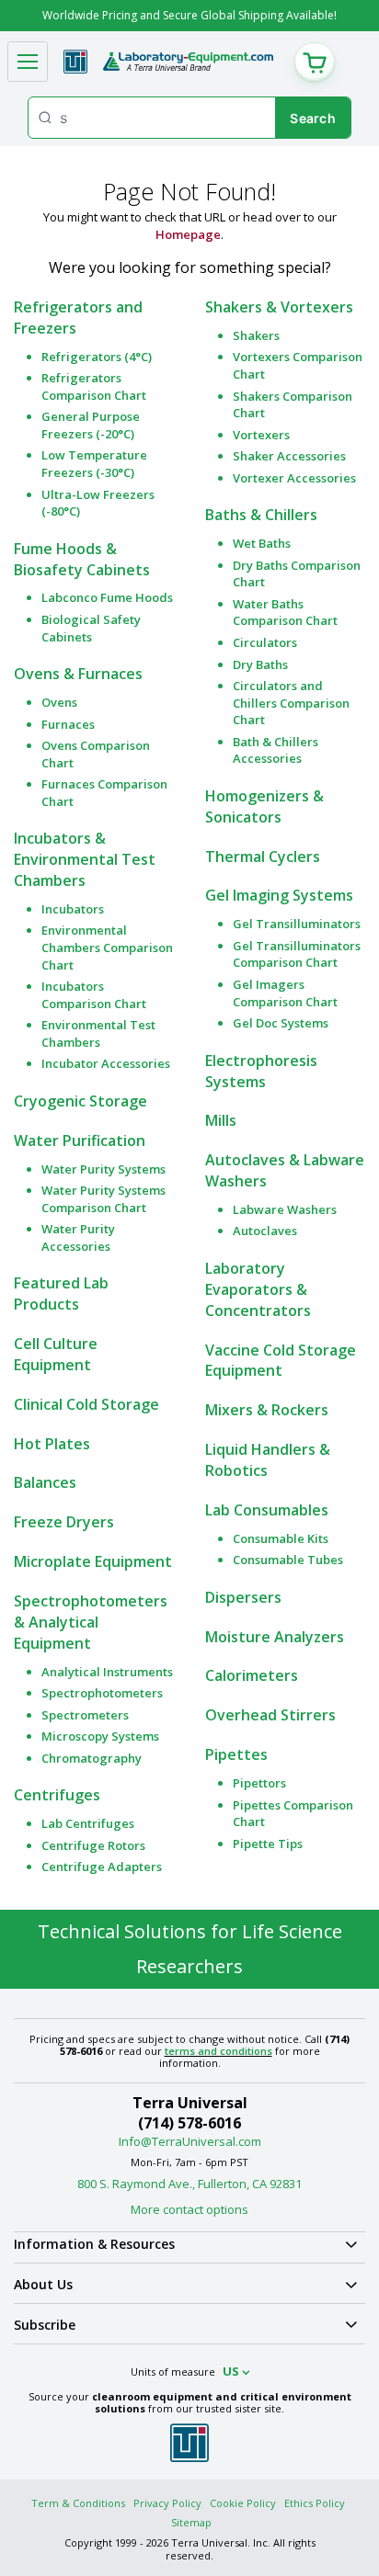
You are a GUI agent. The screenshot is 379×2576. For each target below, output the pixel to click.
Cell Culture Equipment (56, 1354)
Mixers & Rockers (267, 1410)
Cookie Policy (243, 2503)
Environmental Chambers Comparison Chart (107, 947)
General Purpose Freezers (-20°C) (91, 425)
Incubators (73, 909)
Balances (45, 1482)
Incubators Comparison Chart (94, 995)
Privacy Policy (167, 2503)
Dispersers (243, 1597)
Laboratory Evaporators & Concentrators (258, 1289)
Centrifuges (57, 1795)
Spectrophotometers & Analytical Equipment (91, 1622)
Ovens (59, 702)
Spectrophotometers (102, 1693)
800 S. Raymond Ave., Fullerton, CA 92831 (189, 2184)
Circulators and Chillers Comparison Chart (291, 703)
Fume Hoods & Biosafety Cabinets (82, 559)
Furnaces (68, 724)
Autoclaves (265, 1231)
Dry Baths (260, 664)
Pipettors (259, 1783)
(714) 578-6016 (189, 2123)
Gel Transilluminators (297, 924)
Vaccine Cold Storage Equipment (281, 1361)
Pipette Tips (268, 1844)
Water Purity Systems (103, 1169)
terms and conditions (218, 2051)
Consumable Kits (281, 1538)
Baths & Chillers (261, 515)
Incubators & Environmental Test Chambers (85, 859)
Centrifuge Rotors (93, 1845)
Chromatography (92, 1758)
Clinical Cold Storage (86, 1404)
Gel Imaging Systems (279, 895)
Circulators (265, 642)
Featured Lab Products (61, 1294)
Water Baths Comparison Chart (285, 613)
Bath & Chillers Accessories (276, 750)
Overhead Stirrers (270, 1715)
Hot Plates (52, 1444)
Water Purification (80, 1140)
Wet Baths (262, 543)
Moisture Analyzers (275, 1637)
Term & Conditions (78, 2503)
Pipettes (236, 1754)
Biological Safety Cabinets (91, 628)
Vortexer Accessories (294, 478)
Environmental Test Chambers (98, 1033)
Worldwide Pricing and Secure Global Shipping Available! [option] (189, 15)
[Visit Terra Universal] (75, 62)
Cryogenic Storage (80, 1101)
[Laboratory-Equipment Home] (188, 62)
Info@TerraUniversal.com (190, 2141)
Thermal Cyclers (263, 857)
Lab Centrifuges (88, 1823)
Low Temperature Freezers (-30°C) (94, 464)
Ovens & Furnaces (78, 674)
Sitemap (191, 2522)
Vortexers (261, 435)
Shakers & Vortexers (279, 307)
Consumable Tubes (288, 1560)
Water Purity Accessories (78, 1237)
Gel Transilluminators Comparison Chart (297, 954)
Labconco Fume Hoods (107, 597)
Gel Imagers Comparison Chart (285, 993)
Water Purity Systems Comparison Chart (103, 1199)
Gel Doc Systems (281, 1023)
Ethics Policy (315, 2503)
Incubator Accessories (106, 1063)
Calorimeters (252, 1675)
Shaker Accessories (289, 456)
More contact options (189, 2209)
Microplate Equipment (93, 1561)
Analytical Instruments (107, 1672)
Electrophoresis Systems (261, 1071)
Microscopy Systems (100, 1736)
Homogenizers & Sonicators (264, 806)
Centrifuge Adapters (102, 1867)
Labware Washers (285, 1209)
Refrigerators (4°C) (97, 357)
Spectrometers (85, 1715)
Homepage (188, 234)
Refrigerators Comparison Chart (94, 386)
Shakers (256, 335)
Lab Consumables (267, 1510)
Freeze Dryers (64, 1522)
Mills (221, 1120)
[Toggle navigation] (28, 62)
